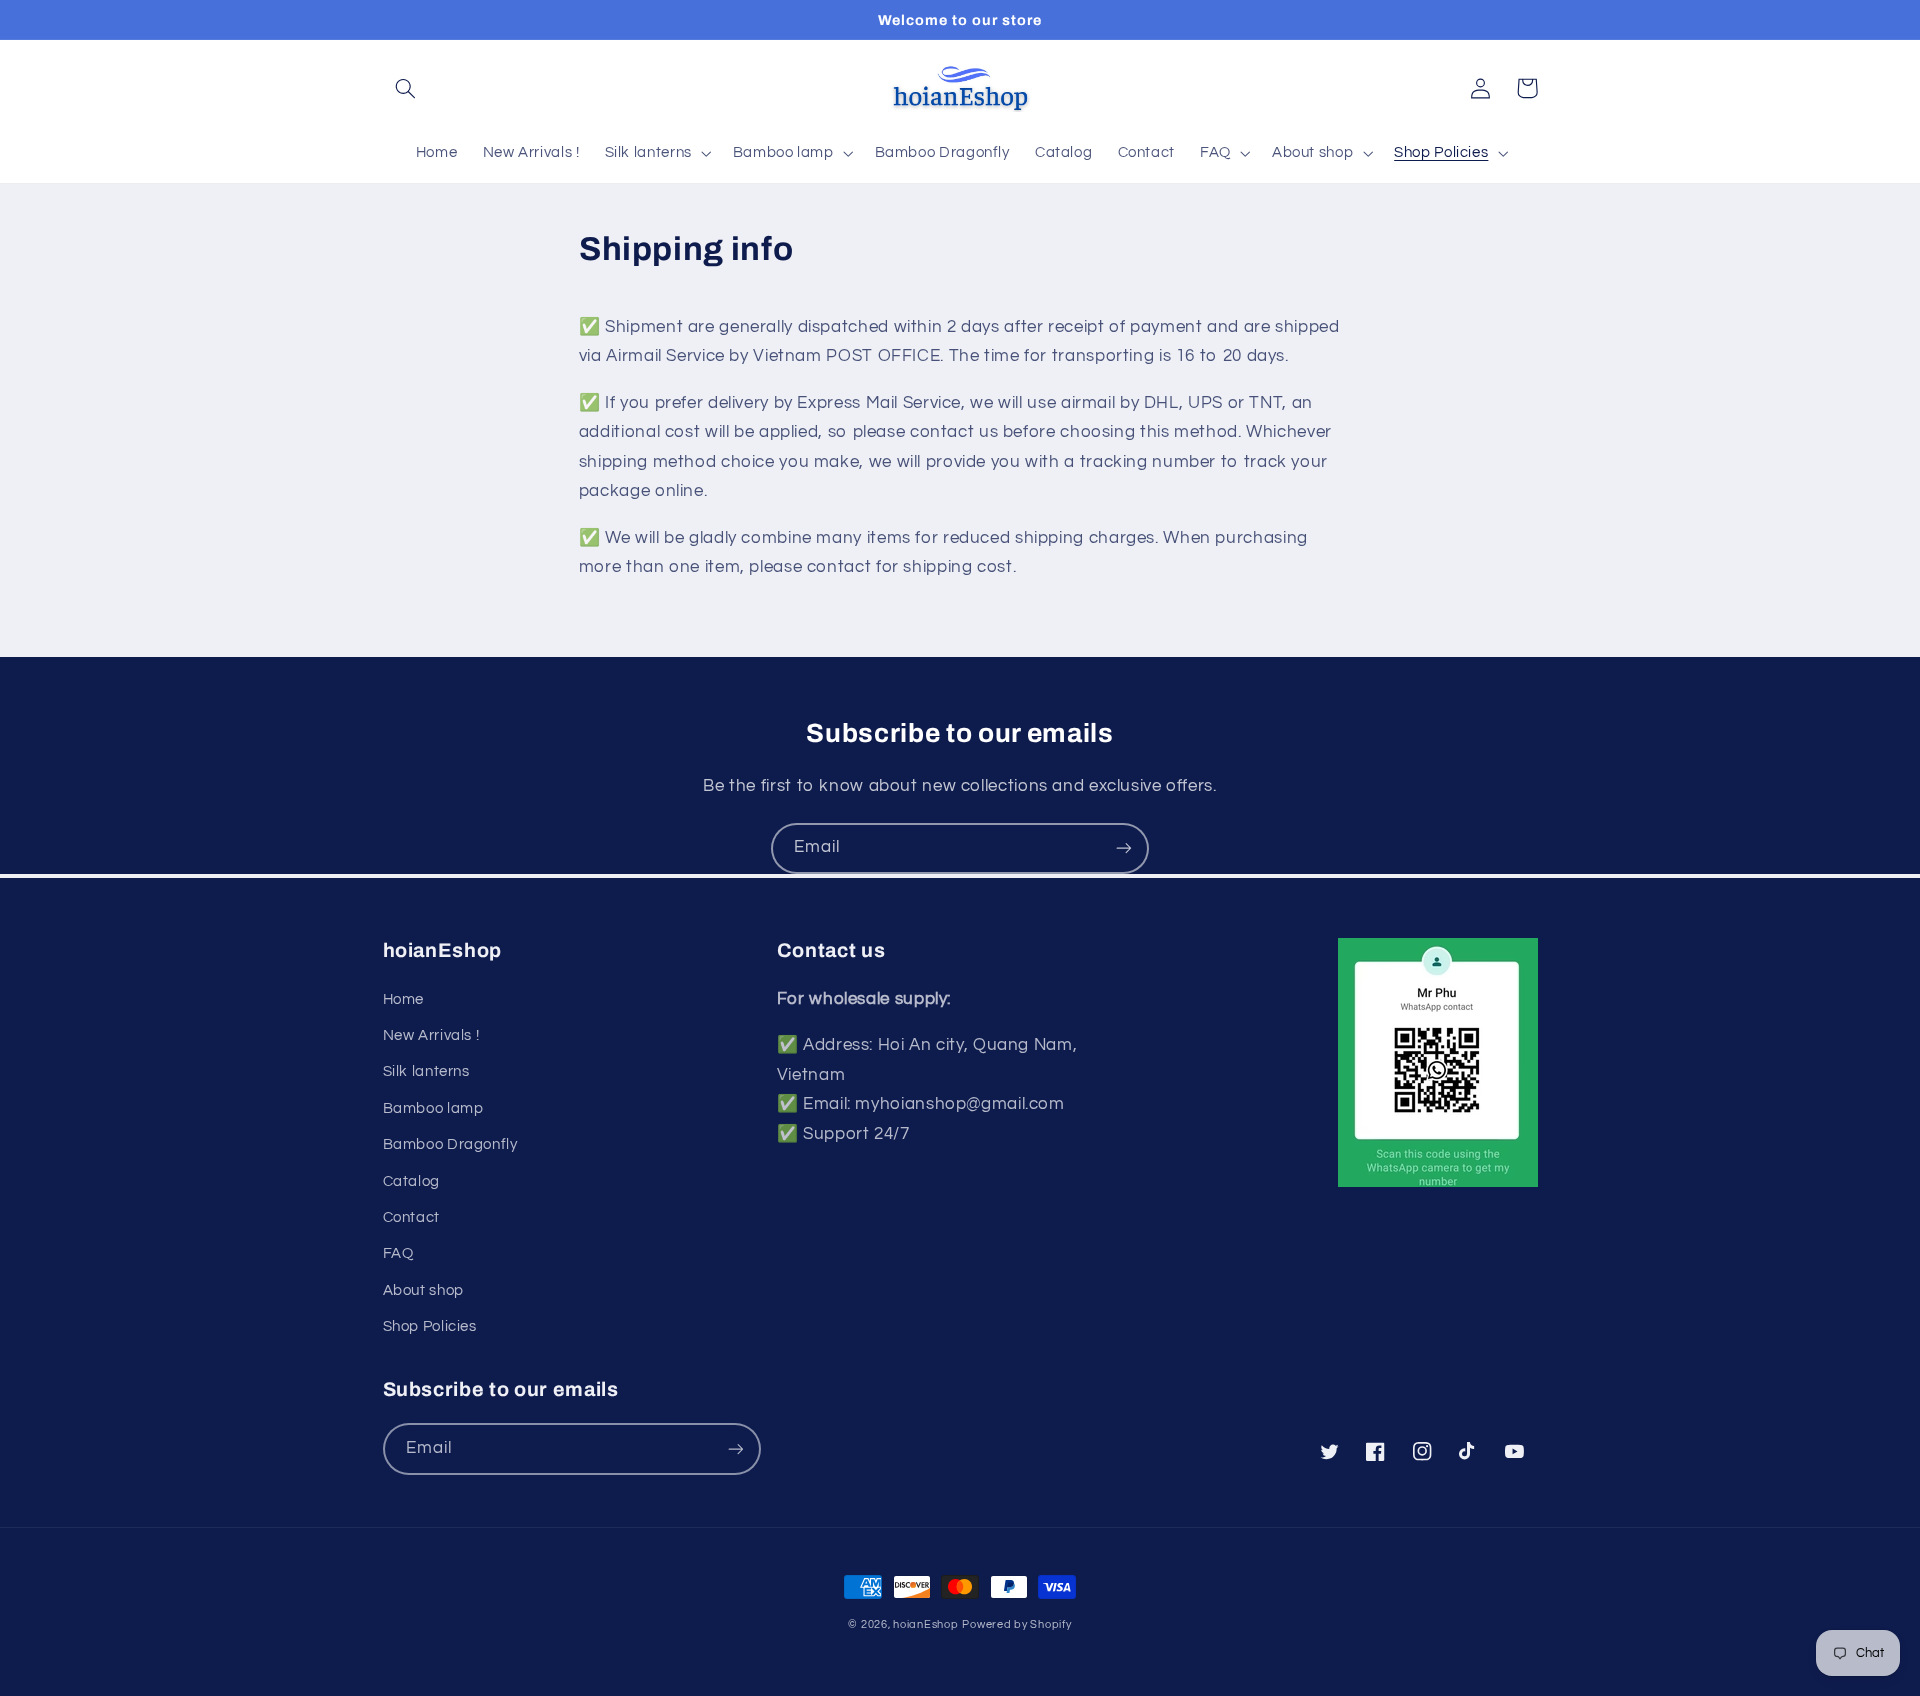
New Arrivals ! (431, 1035)
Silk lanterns (426, 1071)
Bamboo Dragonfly (450, 1144)
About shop (423, 1290)
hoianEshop (925, 1624)
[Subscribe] (1124, 848)
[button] (406, 88)
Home (404, 999)
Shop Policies (430, 1326)
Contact (411, 1217)
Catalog (411, 1181)
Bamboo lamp (433, 1108)
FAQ (398, 1253)
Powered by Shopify (1016, 1624)
